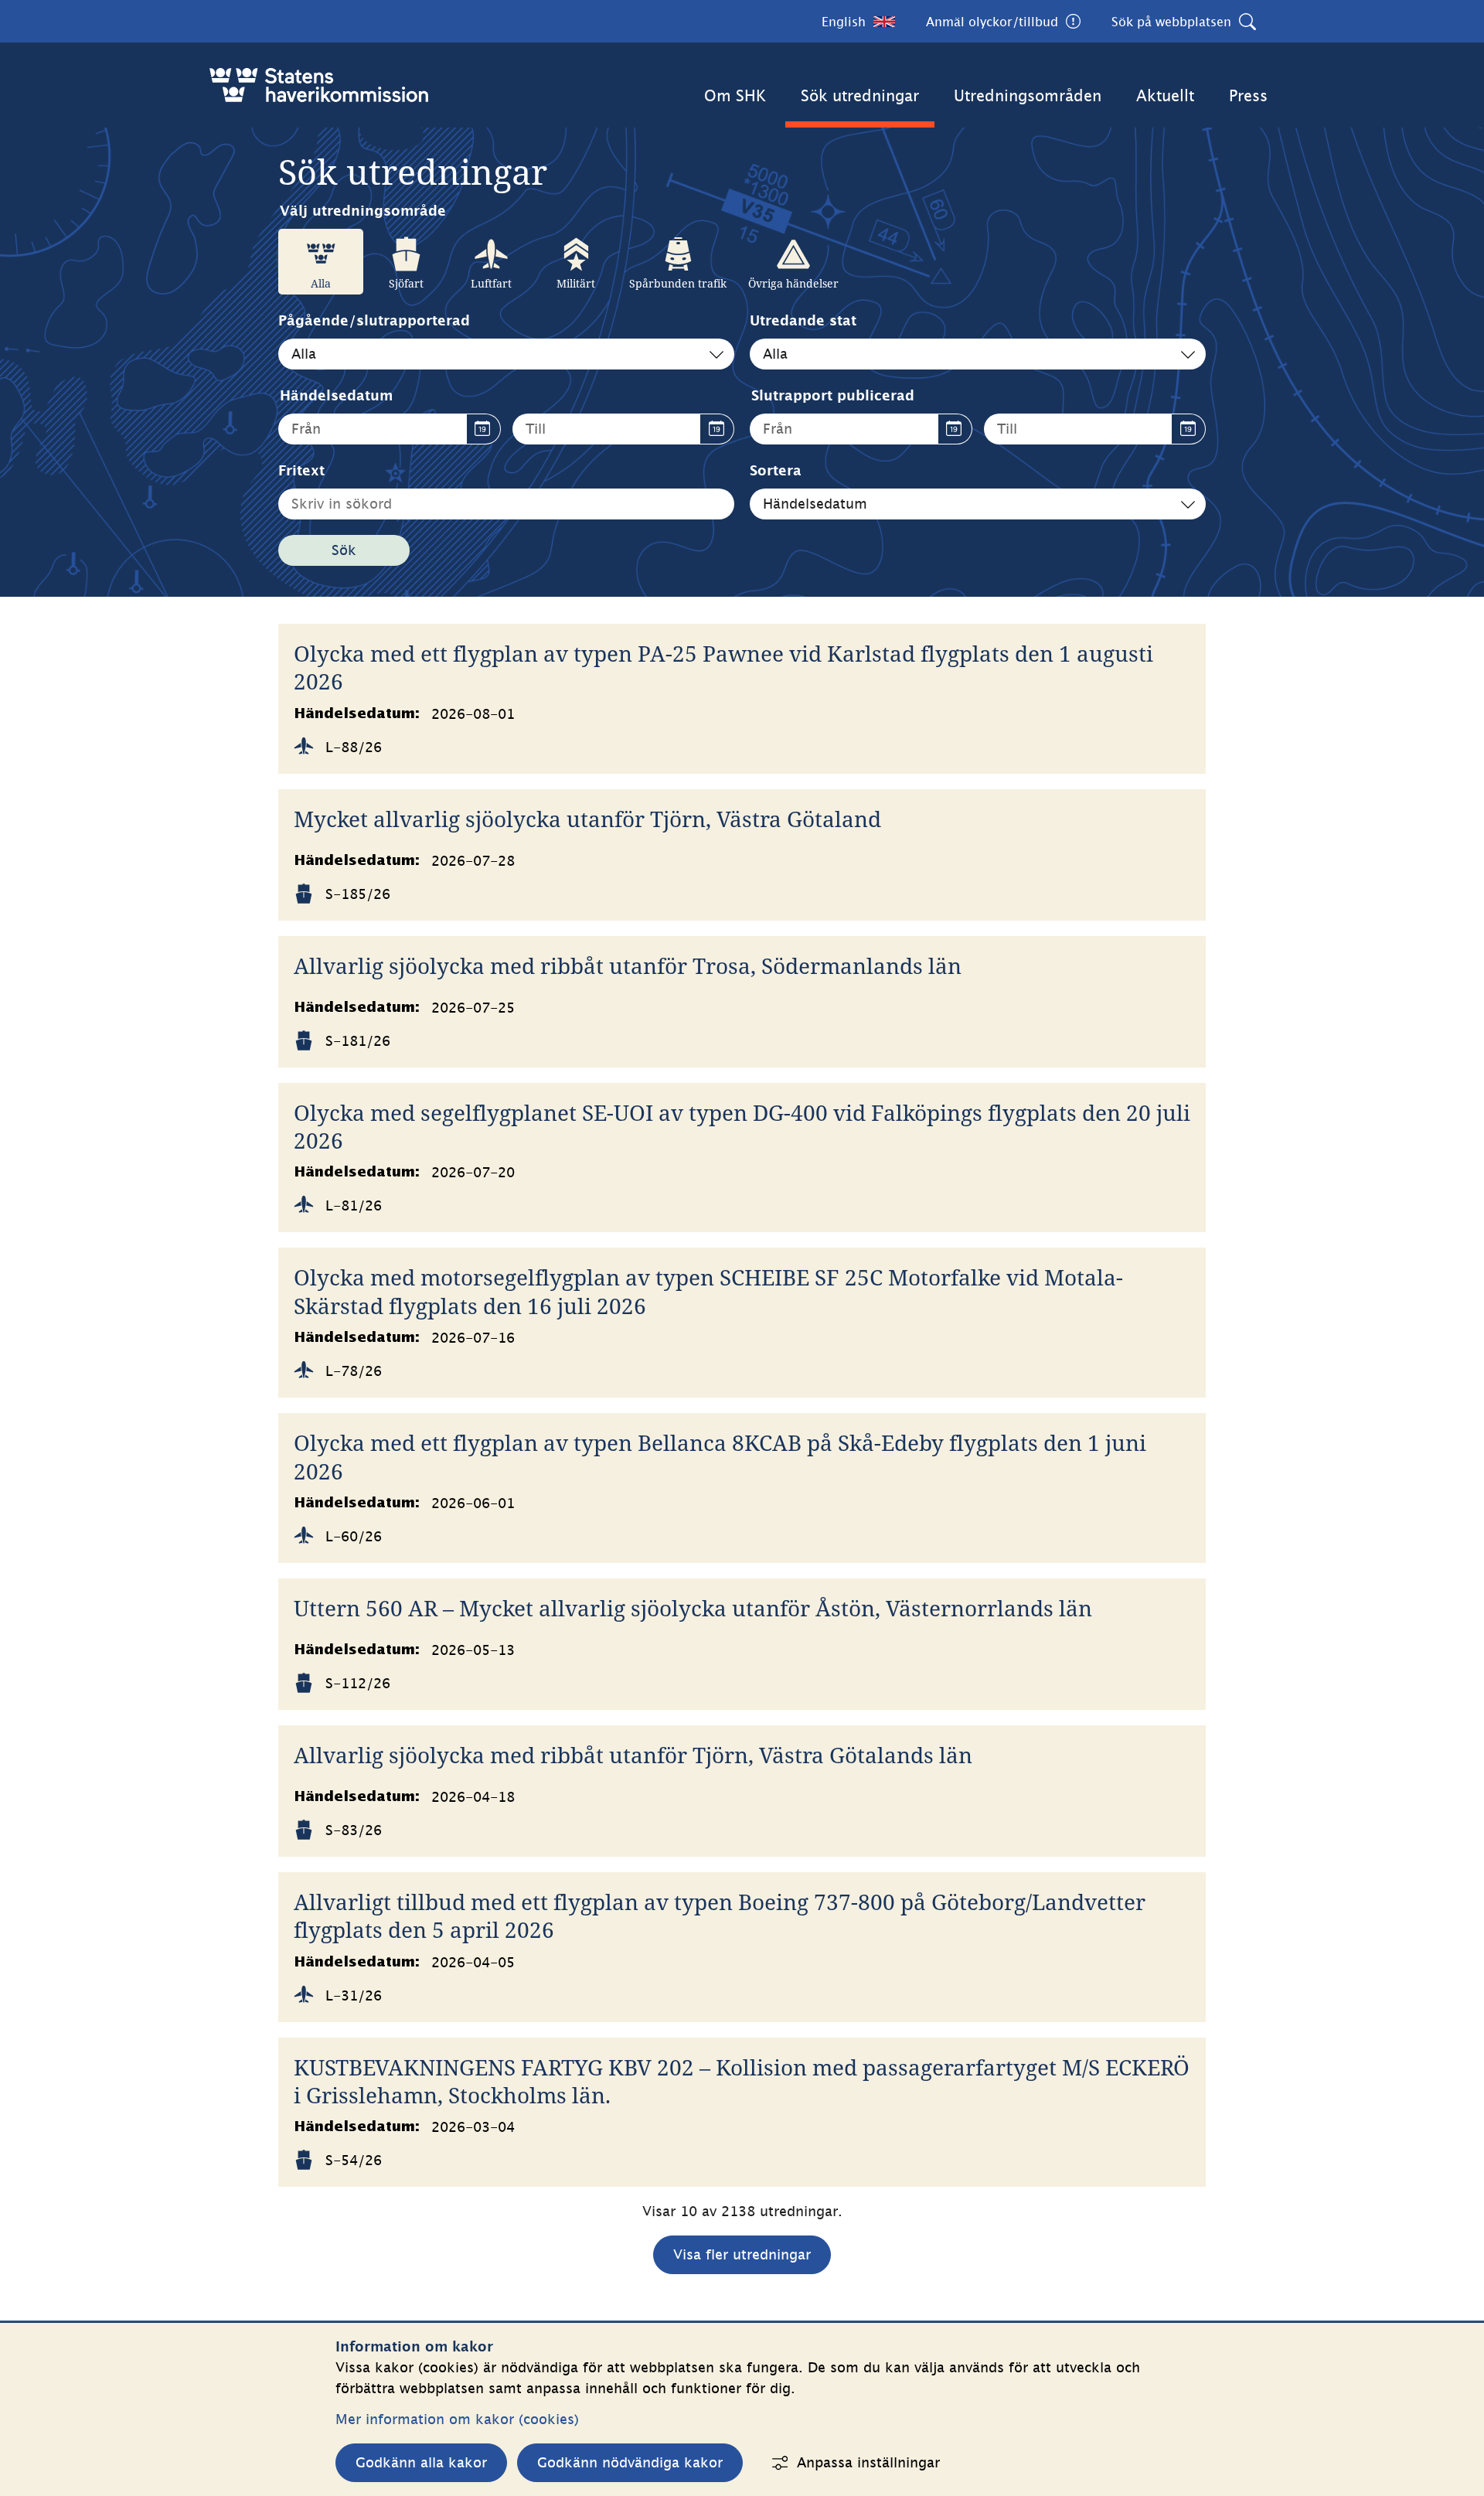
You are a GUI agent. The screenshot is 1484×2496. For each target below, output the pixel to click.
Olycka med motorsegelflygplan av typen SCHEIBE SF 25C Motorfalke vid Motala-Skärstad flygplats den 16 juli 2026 (708, 1291)
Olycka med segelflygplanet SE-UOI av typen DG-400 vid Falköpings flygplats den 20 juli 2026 (742, 1127)
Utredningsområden (1028, 95)
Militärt (576, 283)
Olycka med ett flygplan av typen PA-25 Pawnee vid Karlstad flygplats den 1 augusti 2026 (723, 667)
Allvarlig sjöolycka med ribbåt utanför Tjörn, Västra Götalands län (633, 1755)
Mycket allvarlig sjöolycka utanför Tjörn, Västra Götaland (587, 819)
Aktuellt (1165, 95)
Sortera (776, 470)
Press (1248, 95)
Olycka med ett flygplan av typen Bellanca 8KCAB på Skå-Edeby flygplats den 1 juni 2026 (720, 1457)
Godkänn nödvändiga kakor (630, 2462)
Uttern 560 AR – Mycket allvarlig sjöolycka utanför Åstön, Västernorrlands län (693, 1608)
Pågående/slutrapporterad (374, 320)
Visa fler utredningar (742, 2254)
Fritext (301, 470)
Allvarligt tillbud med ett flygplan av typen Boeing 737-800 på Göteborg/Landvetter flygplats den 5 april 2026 (720, 1916)
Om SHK (735, 95)
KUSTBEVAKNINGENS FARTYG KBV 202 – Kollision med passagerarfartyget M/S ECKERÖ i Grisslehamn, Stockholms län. (742, 2081)
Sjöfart (406, 283)
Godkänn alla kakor (421, 2462)
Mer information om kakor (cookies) (457, 2419)
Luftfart (491, 283)
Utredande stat (803, 320)
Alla (321, 283)
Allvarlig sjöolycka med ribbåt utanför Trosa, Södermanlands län (628, 965)
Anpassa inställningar (868, 2462)
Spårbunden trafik (678, 283)
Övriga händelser (793, 283)
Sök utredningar (860, 95)
